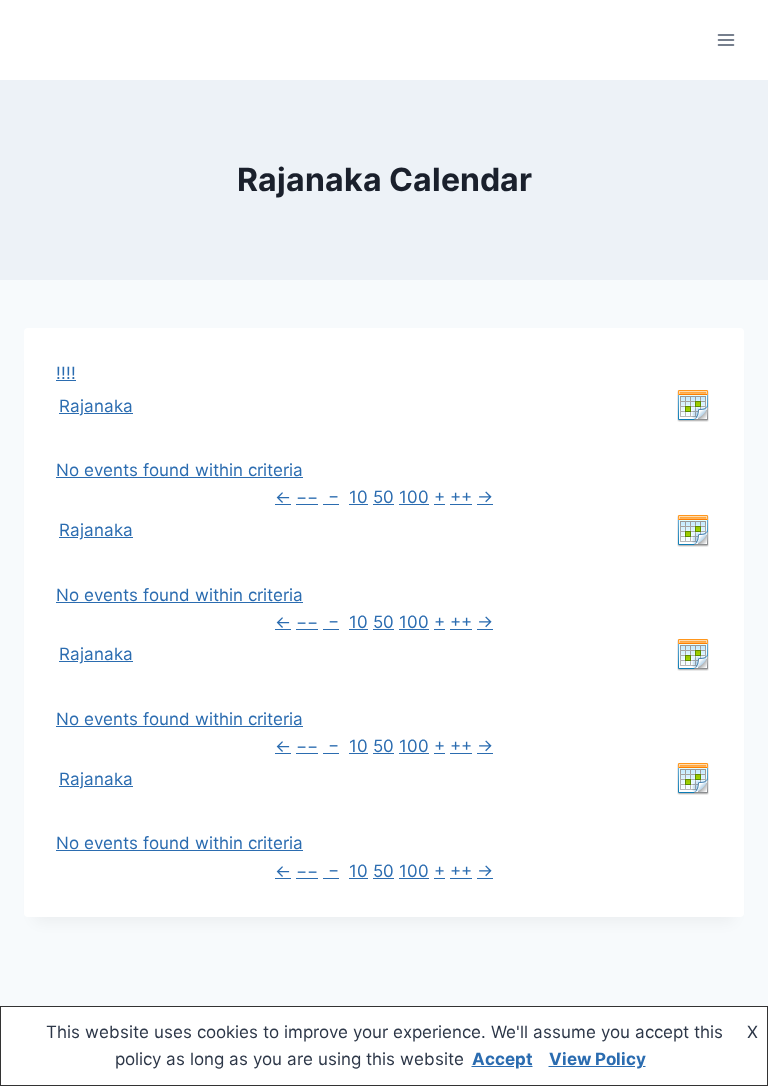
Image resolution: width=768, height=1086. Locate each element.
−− (307, 497)
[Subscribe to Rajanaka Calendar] (693, 406)
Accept (502, 1059)
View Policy (597, 1059)
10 (358, 497)
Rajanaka (96, 406)
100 (414, 497)
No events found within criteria (179, 470)
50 (383, 497)
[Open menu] (725, 39)
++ (461, 497)
